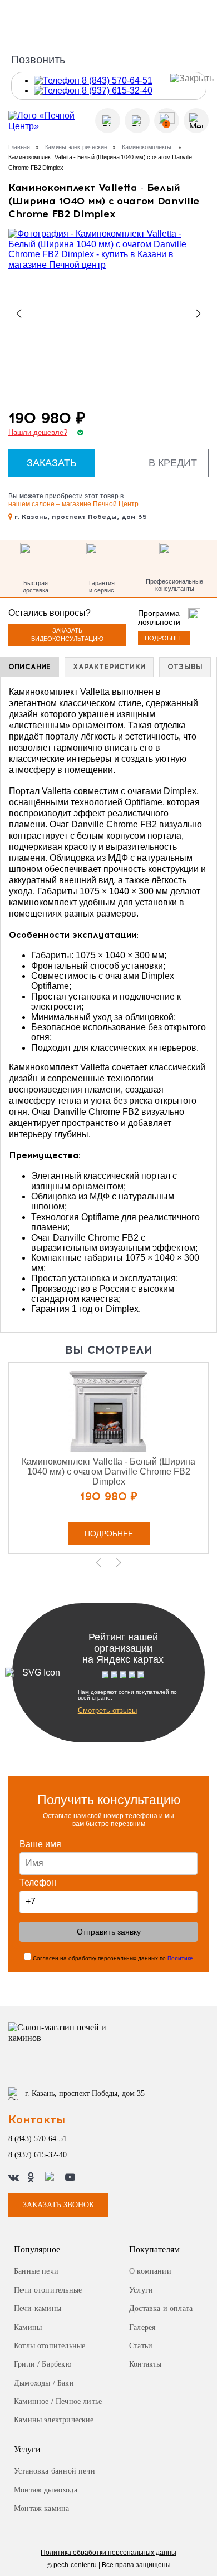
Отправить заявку (109, 1932)
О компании (150, 2271)
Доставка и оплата (161, 2308)
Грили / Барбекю (43, 2364)
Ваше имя (40, 1844)
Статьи (141, 2346)
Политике (180, 1958)
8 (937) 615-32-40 (38, 2155)
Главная (19, 147)
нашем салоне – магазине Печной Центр (73, 504)
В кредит (173, 463)
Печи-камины (38, 2308)
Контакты (145, 2364)
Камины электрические (76, 147)
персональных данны (108, 2553)
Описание (29, 667)
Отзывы (185, 667)
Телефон (38, 1882)
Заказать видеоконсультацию (67, 635)
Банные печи (36, 2271)
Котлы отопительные (50, 2346)
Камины (28, 2327)
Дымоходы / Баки (44, 2383)
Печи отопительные (48, 2290)
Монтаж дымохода (46, 2490)
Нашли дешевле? (38, 433)
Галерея (142, 2327)
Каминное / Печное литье (58, 2401)
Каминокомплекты (147, 147)
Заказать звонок (58, 2205)
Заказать (52, 463)
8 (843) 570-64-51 (38, 2139)
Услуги (141, 2290)
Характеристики (109, 667)
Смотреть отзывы (107, 1710)
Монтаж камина (41, 2508)
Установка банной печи (55, 2471)
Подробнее (164, 638)
